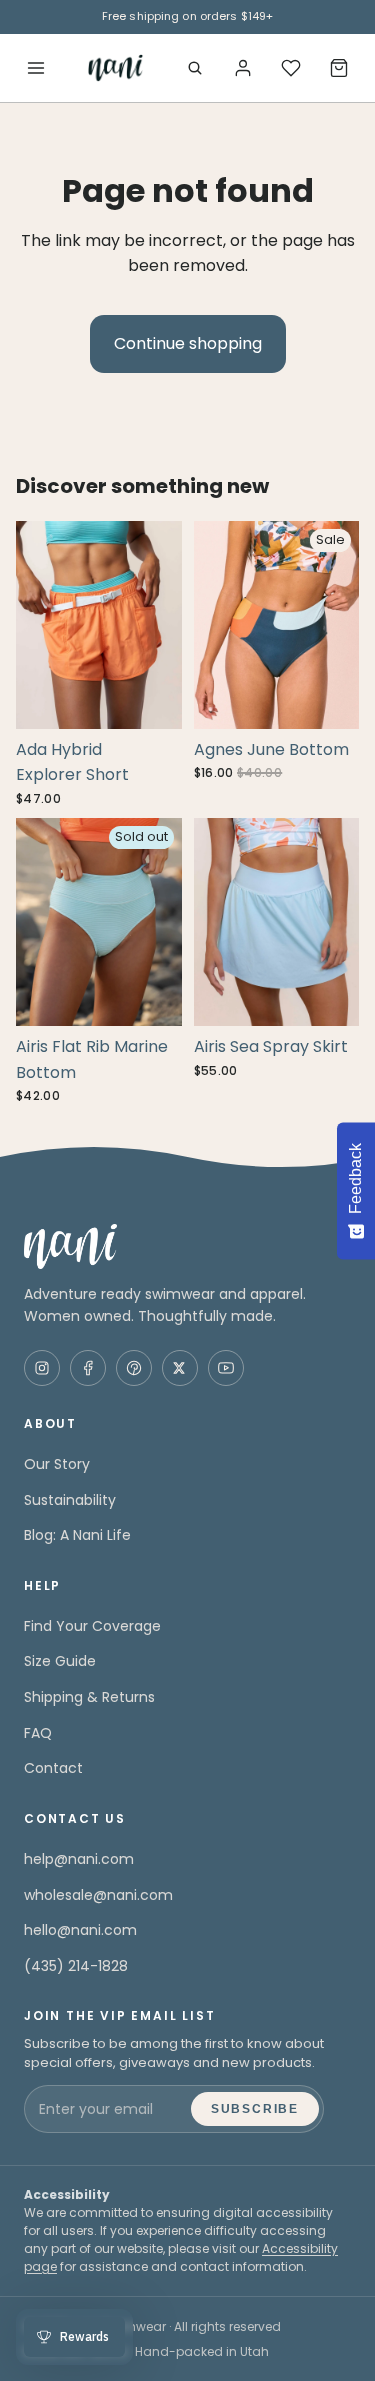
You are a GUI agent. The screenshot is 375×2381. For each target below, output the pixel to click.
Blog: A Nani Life (77, 1535)
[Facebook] (88, 1368)
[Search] (195, 68)
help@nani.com (79, 1859)
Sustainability (70, 1500)
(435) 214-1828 (76, 1966)
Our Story (57, 1464)
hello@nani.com (80, 1930)
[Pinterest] (134, 1368)
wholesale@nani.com (98, 1895)
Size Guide (60, 1661)
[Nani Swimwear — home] (115, 68)
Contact (53, 1768)
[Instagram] (42, 1368)
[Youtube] (226, 1368)
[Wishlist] (291, 68)
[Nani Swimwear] (187, 1246)
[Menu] (36, 68)
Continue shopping (188, 343)
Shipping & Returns (89, 1697)
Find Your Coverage (92, 1626)
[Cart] (339, 68)
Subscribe (255, 2109)
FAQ (38, 1733)
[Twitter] (180, 1368)
